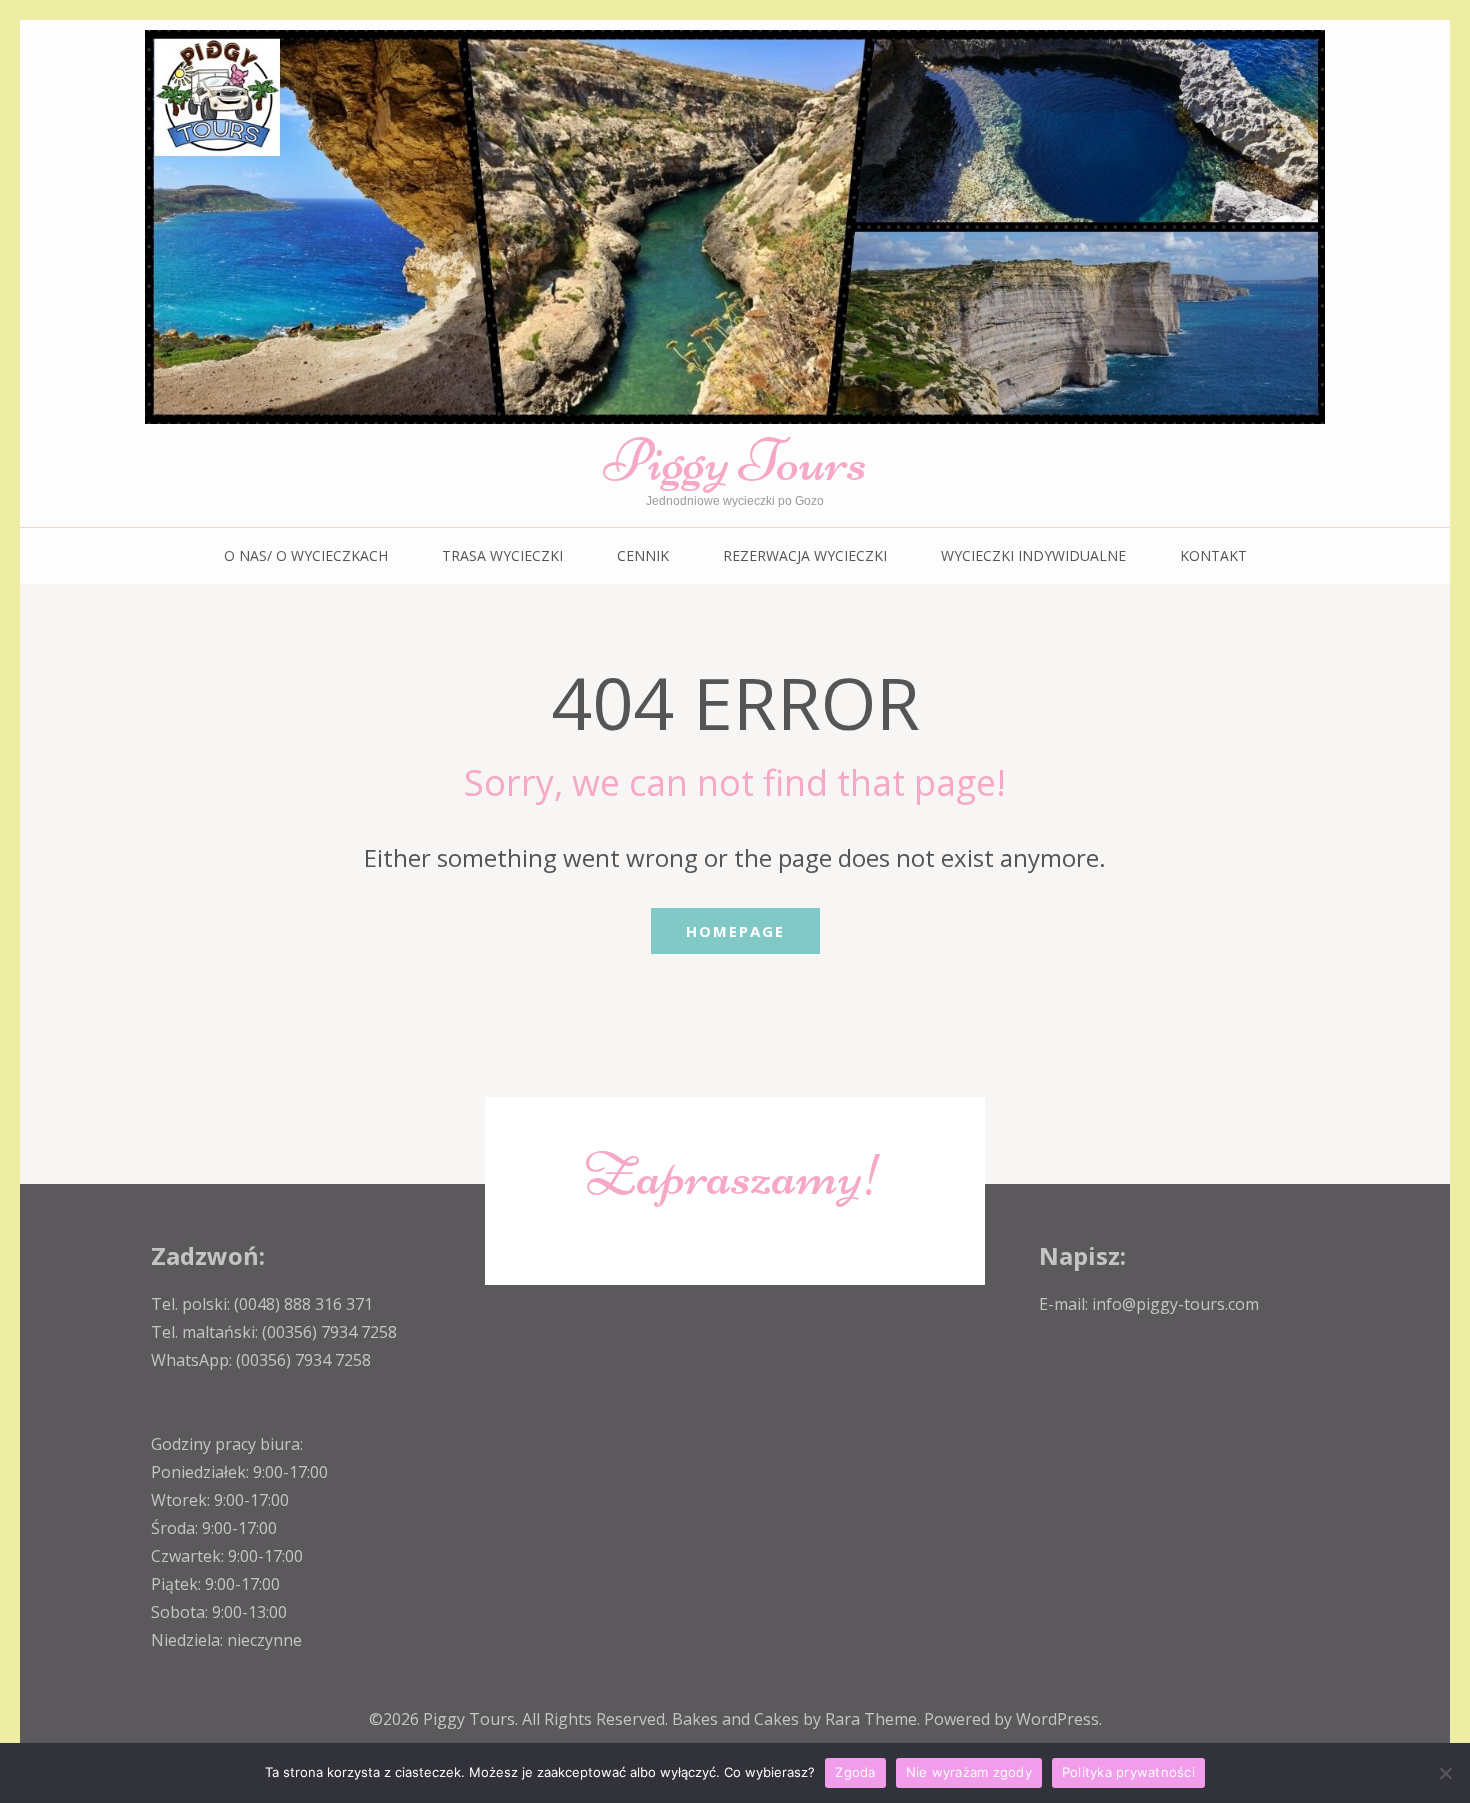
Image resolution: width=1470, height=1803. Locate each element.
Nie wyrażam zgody (969, 1772)
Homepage (735, 931)
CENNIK (643, 555)
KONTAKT (1213, 555)
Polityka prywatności (1128, 1772)
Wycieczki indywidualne (1033, 555)
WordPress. (1059, 1719)
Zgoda (855, 1772)
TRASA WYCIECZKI (502, 555)
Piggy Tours (735, 460)
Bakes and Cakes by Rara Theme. (798, 1719)
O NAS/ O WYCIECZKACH (306, 555)
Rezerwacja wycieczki (805, 555)
